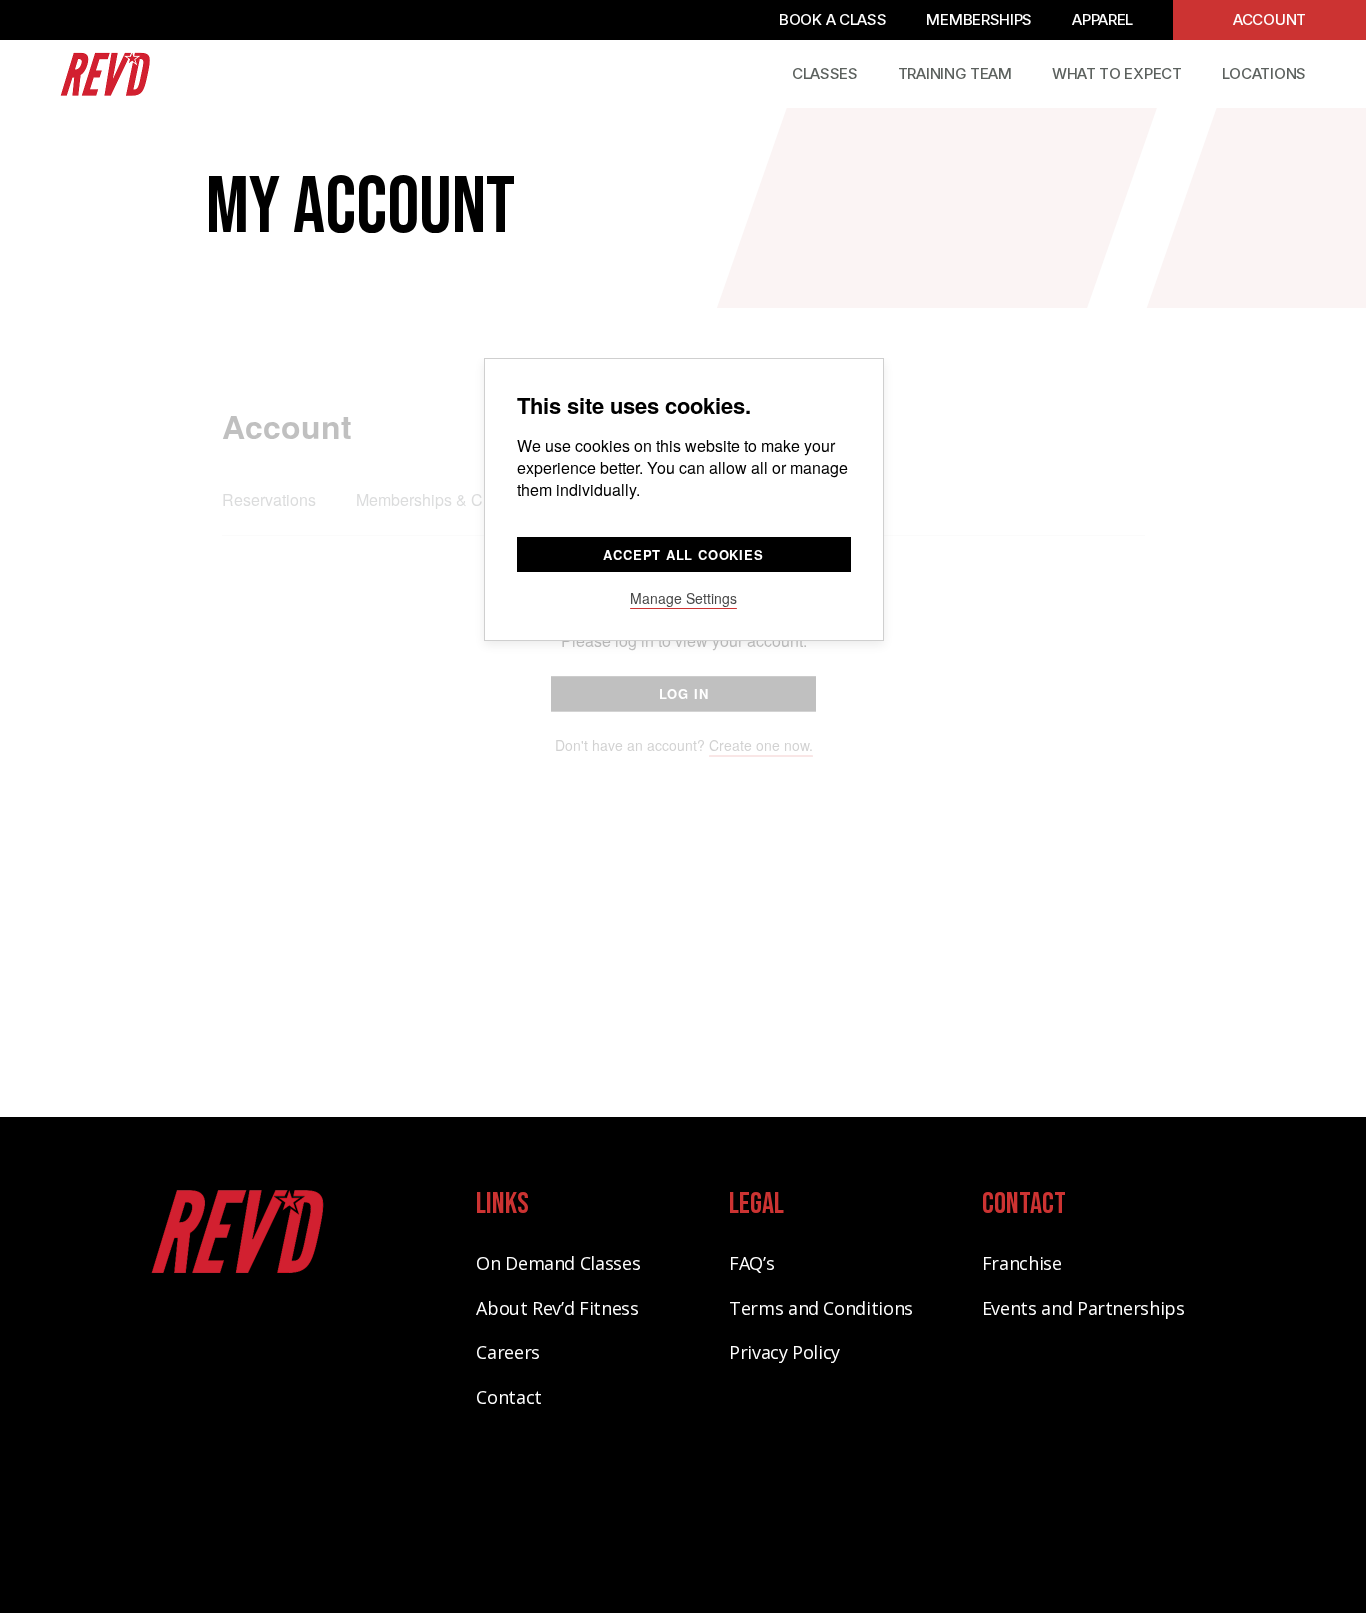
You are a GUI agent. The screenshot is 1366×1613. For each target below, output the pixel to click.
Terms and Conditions (821, 1308)
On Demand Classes (558, 1263)
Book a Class (832, 19)
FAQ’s (751, 1263)
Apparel (1102, 19)
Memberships (979, 19)
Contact (508, 1397)
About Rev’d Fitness (557, 1308)
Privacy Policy (784, 1352)
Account (1269, 19)
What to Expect (1117, 73)
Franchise (1022, 1263)
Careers (507, 1352)
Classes (825, 73)
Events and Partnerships (1083, 1308)
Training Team (955, 73)
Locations (1264, 73)
